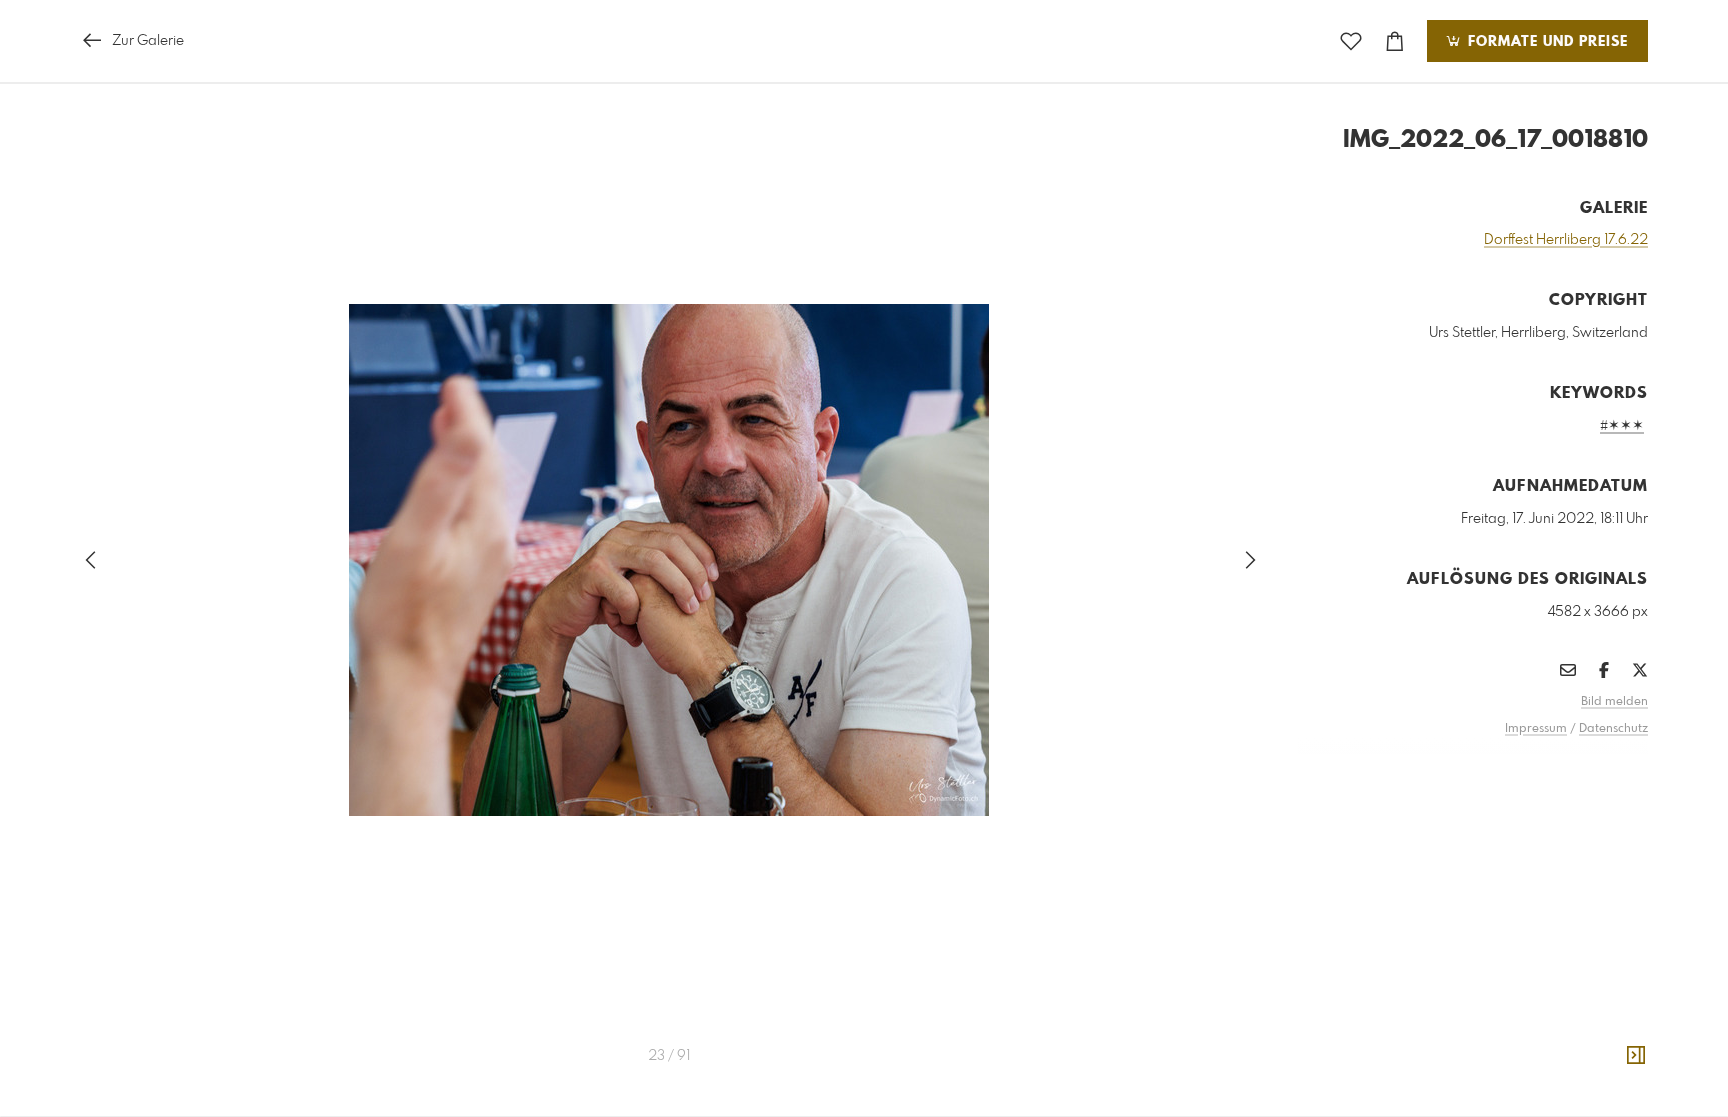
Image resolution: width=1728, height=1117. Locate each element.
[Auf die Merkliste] (1351, 41)
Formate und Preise (1545, 42)
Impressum (1536, 729)
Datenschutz (1613, 729)
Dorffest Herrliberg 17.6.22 (1566, 240)
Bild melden (1614, 702)
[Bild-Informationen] (1636, 1056)
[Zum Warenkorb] (1395, 41)
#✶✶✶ (1622, 426)
